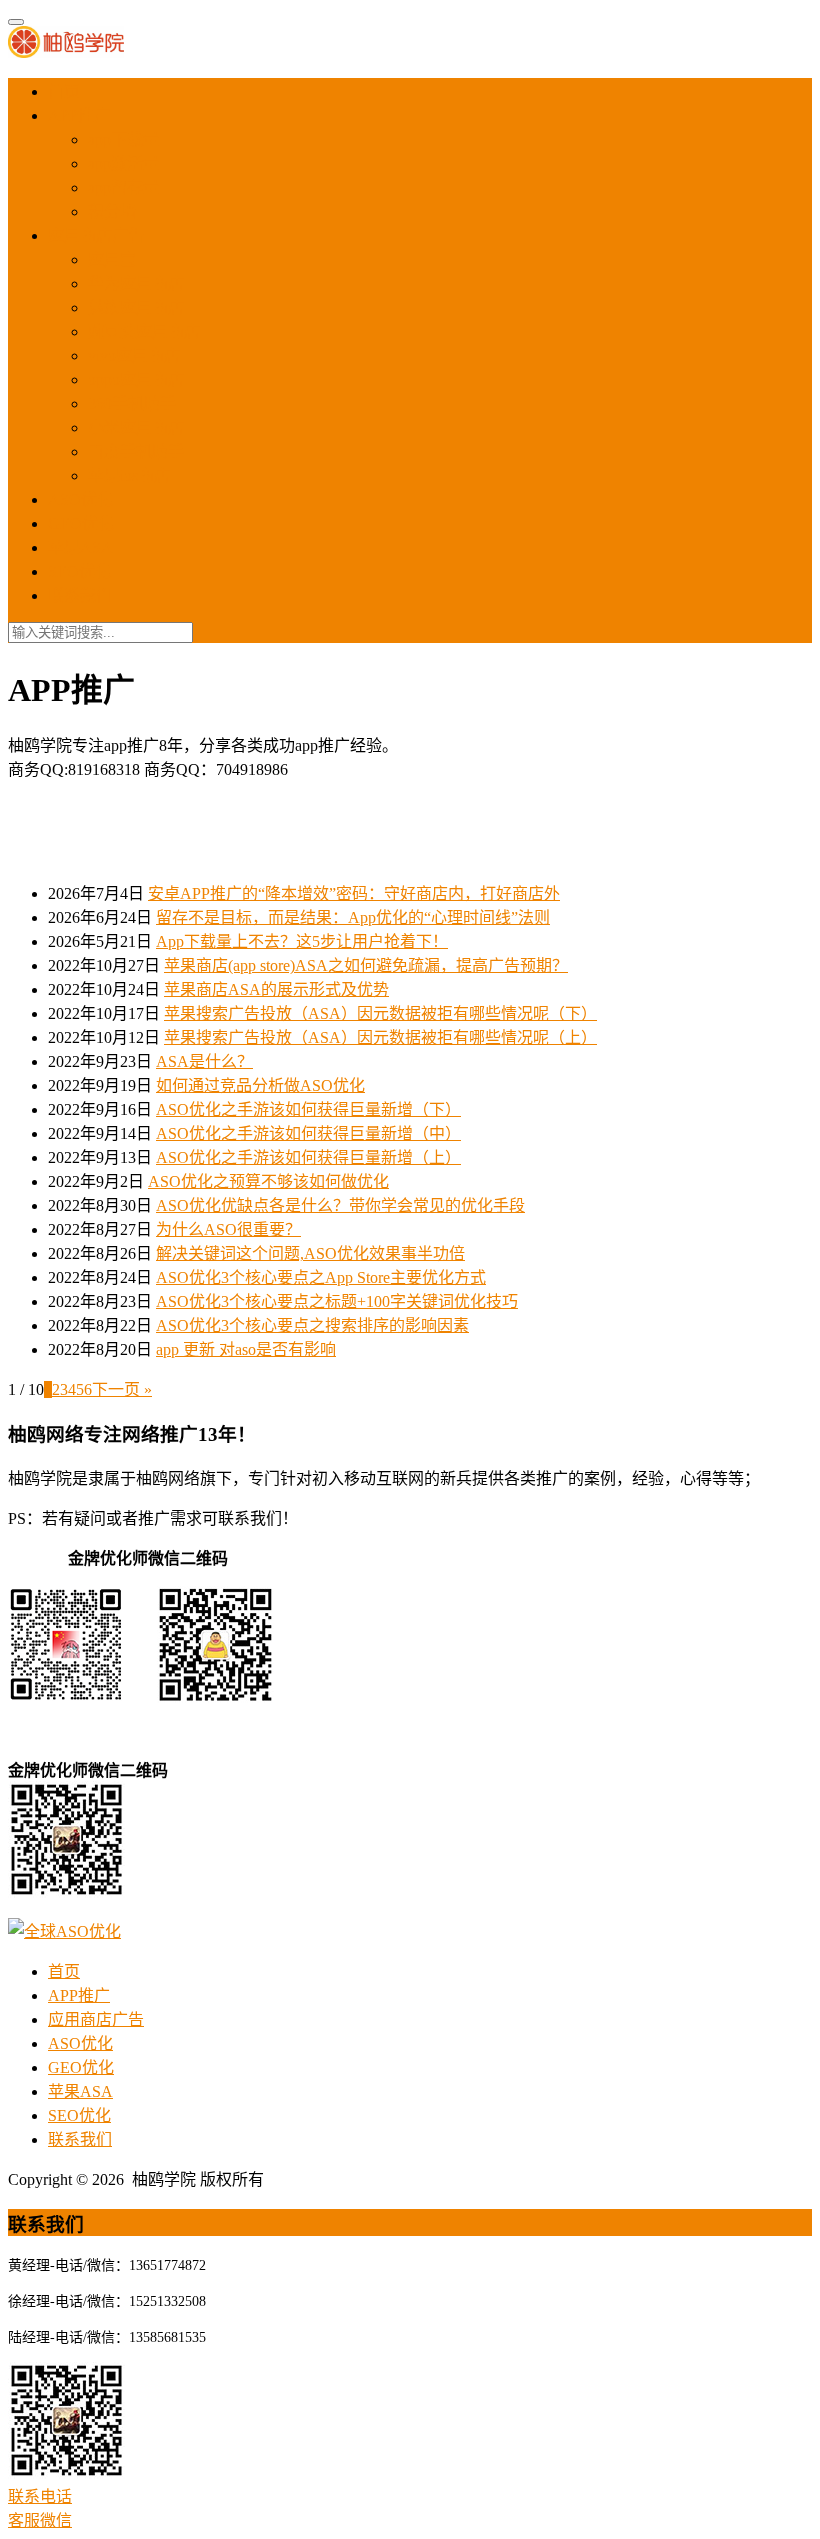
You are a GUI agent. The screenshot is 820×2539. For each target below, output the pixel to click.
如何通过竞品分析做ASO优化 (260, 1085)
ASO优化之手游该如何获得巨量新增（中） (308, 1133)
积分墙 (112, 211)
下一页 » (122, 1389)
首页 (64, 91)
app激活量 (123, 163)
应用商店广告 (96, 235)
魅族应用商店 (136, 307)
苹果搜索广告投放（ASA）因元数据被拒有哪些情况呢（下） (380, 1013)
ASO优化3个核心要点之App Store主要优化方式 (321, 1277)
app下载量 (123, 139)
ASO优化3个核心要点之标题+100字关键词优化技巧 (337, 1301)
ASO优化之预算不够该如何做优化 (268, 1181)
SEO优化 (79, 571)
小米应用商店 (136, 427)
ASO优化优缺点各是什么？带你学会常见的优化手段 (340, 1205)
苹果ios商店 (129, 475)
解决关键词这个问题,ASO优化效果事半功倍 (310, 1253)
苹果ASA (80, 547)
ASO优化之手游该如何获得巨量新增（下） (308, 1109)
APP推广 (79, 115)
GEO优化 (81, 523)
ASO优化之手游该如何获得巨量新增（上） (308, 1157)
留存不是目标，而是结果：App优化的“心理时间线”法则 (353, 917)
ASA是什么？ (204, 1061)
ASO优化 (80, 499)
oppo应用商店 (136, 379)
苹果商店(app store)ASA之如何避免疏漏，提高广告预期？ (366, 965)
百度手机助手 (136, 451)
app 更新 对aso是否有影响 (246, 1349)
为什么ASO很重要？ (228, 1229)
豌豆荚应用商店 (144, 331)
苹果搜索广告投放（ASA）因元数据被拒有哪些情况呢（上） (380, 1037)
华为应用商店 (136, 283)
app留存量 (123, 187)
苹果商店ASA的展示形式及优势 (276, 989)
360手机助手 (132, 403)
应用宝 (112, 259)
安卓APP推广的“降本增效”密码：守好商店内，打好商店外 (354, 893)
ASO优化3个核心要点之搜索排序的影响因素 (312, 1325)
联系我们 (80, 595)
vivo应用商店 (134, 355)
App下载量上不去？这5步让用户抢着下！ (302, 941)
